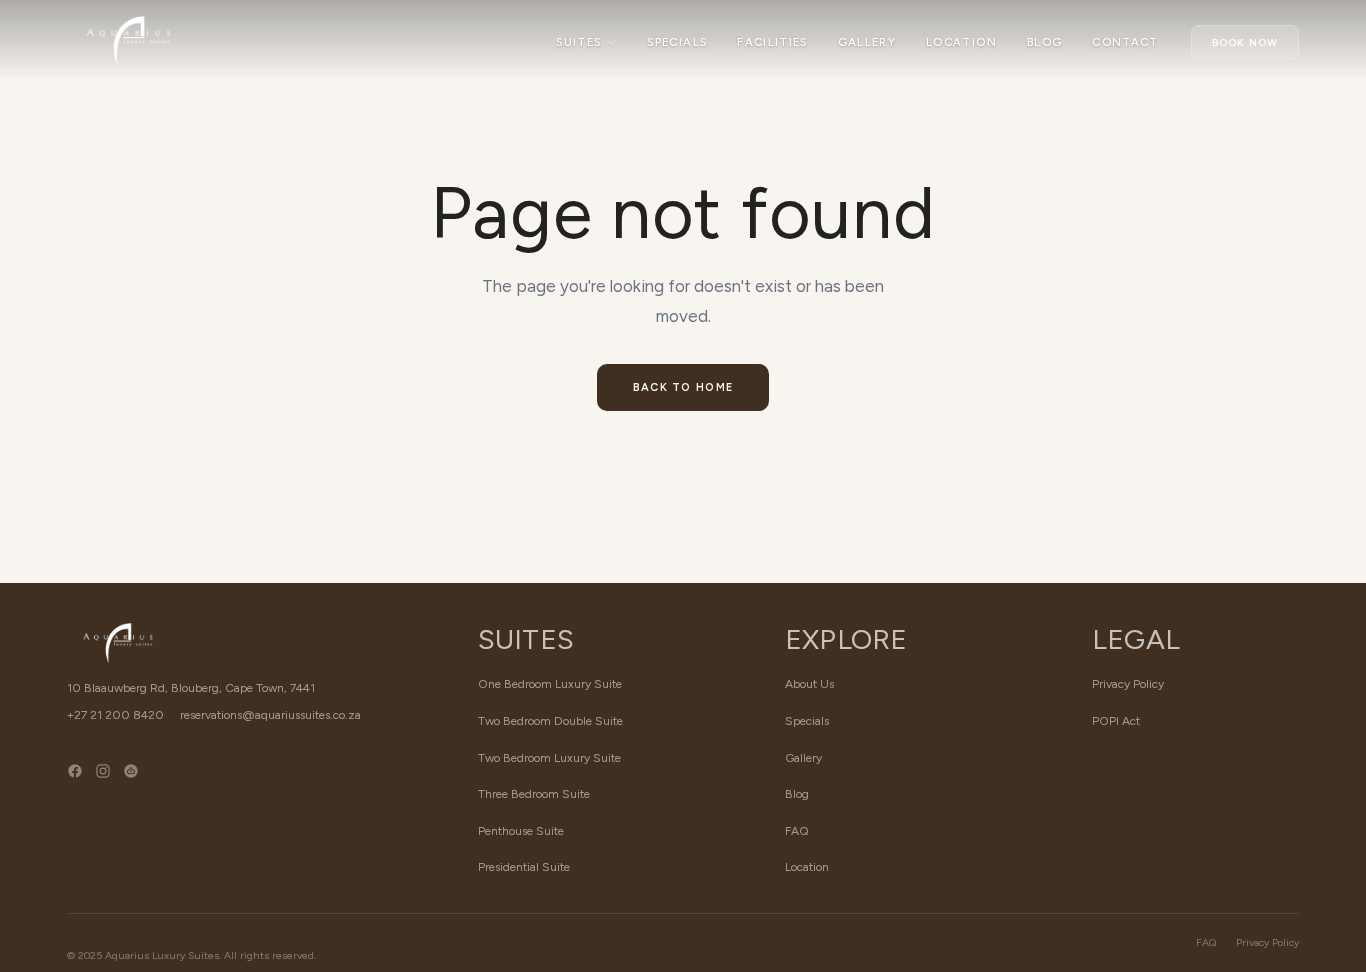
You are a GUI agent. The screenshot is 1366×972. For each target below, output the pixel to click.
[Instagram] (103, 785)
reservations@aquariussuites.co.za (270, 715)
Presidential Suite (524, 867)
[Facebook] (75, 785)
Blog (1044, 42)
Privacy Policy (1128, 684)
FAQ (797, 831)
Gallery (867, 42)
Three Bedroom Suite (534, 794)
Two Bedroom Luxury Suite (549, 758)
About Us (809, 684)
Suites (578, 42)
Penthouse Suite (521, 831)
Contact (1125, 42)
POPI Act (1116, 721)
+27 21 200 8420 (115, 715)
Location (961, 42)
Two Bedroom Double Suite (550, 721)
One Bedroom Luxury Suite (550, 684)
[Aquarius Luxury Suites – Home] (128, 40)
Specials (677, 42)
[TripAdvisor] (131, 785)
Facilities (772, 42)
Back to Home (683, 387)
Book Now (1245, 42)
